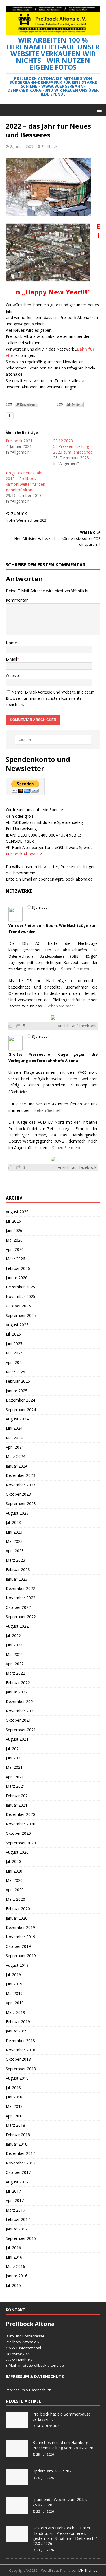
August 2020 (17, 1852)
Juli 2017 (13, 2191)
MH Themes (88, 2570)
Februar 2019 (18, 2022)
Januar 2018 (17, 2144)
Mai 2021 (14, 1767)
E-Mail (11, 659)
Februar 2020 (18, 1909)
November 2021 (20, 1711)
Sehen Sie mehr (75, 969)
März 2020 (15, 1899)
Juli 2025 (13, 1334)
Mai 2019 (14, 1993)
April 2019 (15, 2003)
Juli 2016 (13, 2248)
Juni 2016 (14, 2257)
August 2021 (17, 1739)
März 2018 (15, 2125)
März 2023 (15, 1560)
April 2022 (15, 1664)
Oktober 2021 (18, 1720)
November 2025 (20, 1296)
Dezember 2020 (20, 1814)
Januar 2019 (17, 2031)
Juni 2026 (14, 1230)
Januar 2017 (17, 2229)
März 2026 (15, 1259)
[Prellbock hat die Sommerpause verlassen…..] (17, 2426)
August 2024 (17, 1419)
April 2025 (15, 1362)
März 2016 (15, 2266)
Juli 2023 (13, 1522)
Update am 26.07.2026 (53, 2471)
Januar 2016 (17, 2276)
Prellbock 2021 (19, 441)
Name (11, 643)
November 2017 (20, 2163)
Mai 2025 (14, 1353)
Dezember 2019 (20, 1927)
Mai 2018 (14, 2106)
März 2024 (15, 1456)
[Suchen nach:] (53, 740)
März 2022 (15, 1673)
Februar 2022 (18, 1683)
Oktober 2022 (18, 1607)
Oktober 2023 (18, 1494)
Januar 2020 (17, 1918)
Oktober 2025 (18, 1306)
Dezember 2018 (20, 2041)
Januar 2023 (17, 1579)
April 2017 (15, 2200)
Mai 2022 (14, 1654)
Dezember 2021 (20, 1701)
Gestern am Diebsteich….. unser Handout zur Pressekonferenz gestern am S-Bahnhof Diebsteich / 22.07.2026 (65, 2536)
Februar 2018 (18, 2135)
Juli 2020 (13, 1861)
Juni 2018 (14, 2097)
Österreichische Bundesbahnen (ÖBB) (44, 956)
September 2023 (21, 1503)
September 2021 (21, 1730)
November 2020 (20, 1824)
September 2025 (21, 1315)
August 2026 (17, 1212)
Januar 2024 (17, 1466)
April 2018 (15, 2116)
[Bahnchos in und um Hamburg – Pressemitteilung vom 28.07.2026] (17, 2454)
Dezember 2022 (20, 1588)
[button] (98, 110)
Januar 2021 (17, 1805)
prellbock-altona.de (47, 2365)
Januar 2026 (17, 1278)
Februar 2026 (18, 1268)
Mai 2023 (14, 1541)
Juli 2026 (13, 1221)
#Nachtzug (17, 969)
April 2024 (15, 1447)
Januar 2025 (17, 1391)
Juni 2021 (14, 1758)
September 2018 (21, 2069)
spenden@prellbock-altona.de (66, 879)
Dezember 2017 (20, 2153)
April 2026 (15, 1249)
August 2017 (17, 2182)
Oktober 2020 (18, 1833)
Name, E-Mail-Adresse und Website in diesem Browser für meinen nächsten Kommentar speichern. (50, 698)
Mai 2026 (14, 1240)
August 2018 (17, 2078)
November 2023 (20, 1485)
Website (13, 675)
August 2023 (17, 1513)
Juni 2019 (14, 1984)
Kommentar (17, 600)
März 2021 (15, 1786)
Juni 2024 (14, 1428)
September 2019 (21, 1956)
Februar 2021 (18, 1796)
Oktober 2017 (18, 2172)
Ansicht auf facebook (77, 1026)
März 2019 (15, 2012)
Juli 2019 (13, 1975)
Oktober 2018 (18, 2059)
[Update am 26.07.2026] (17, 2483)
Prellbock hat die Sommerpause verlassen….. (62, 2416)
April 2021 (15, 1777)
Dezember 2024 (20, 1400)
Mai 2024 (14, 1438)
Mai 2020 (14, 1880)
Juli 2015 (13, 2285)
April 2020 (15, 1890)
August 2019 (17, 1965)
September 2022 (21, 1617)
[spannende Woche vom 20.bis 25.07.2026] (17, 2511)
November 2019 (20, 1937)
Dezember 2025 (20, 1287)
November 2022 (20, 1598)
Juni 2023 (14, 1532)
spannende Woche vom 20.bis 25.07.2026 (60, 2502)
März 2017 (15, 2210)
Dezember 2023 (20, 1475)
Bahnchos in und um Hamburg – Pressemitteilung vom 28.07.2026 (63, 2445)
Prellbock (49, 146)
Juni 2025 (14, 1344)
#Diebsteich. (19, 1092)
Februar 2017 (18, 2219)
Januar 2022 (17, 1692)
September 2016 (21, 2238)
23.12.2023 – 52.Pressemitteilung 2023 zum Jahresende (73, 446)
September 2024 (21, 1410)
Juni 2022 (14, 1645)
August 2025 (17, 1325)
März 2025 (15, 1372)
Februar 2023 (18, 1569)
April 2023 (15, 1551)
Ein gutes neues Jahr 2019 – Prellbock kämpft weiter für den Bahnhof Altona (25, 481)
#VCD (82, 1073)
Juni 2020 (14, 1871)
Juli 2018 (13, 2088)
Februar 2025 (18, 1381)
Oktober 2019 (18, 1946)
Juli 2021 (13, 1749)
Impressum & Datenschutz (28, 2390)
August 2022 (17, 1626)
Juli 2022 (13, 1635)
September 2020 (21, 1843)
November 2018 (20, 2050)
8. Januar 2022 (22, 146)
